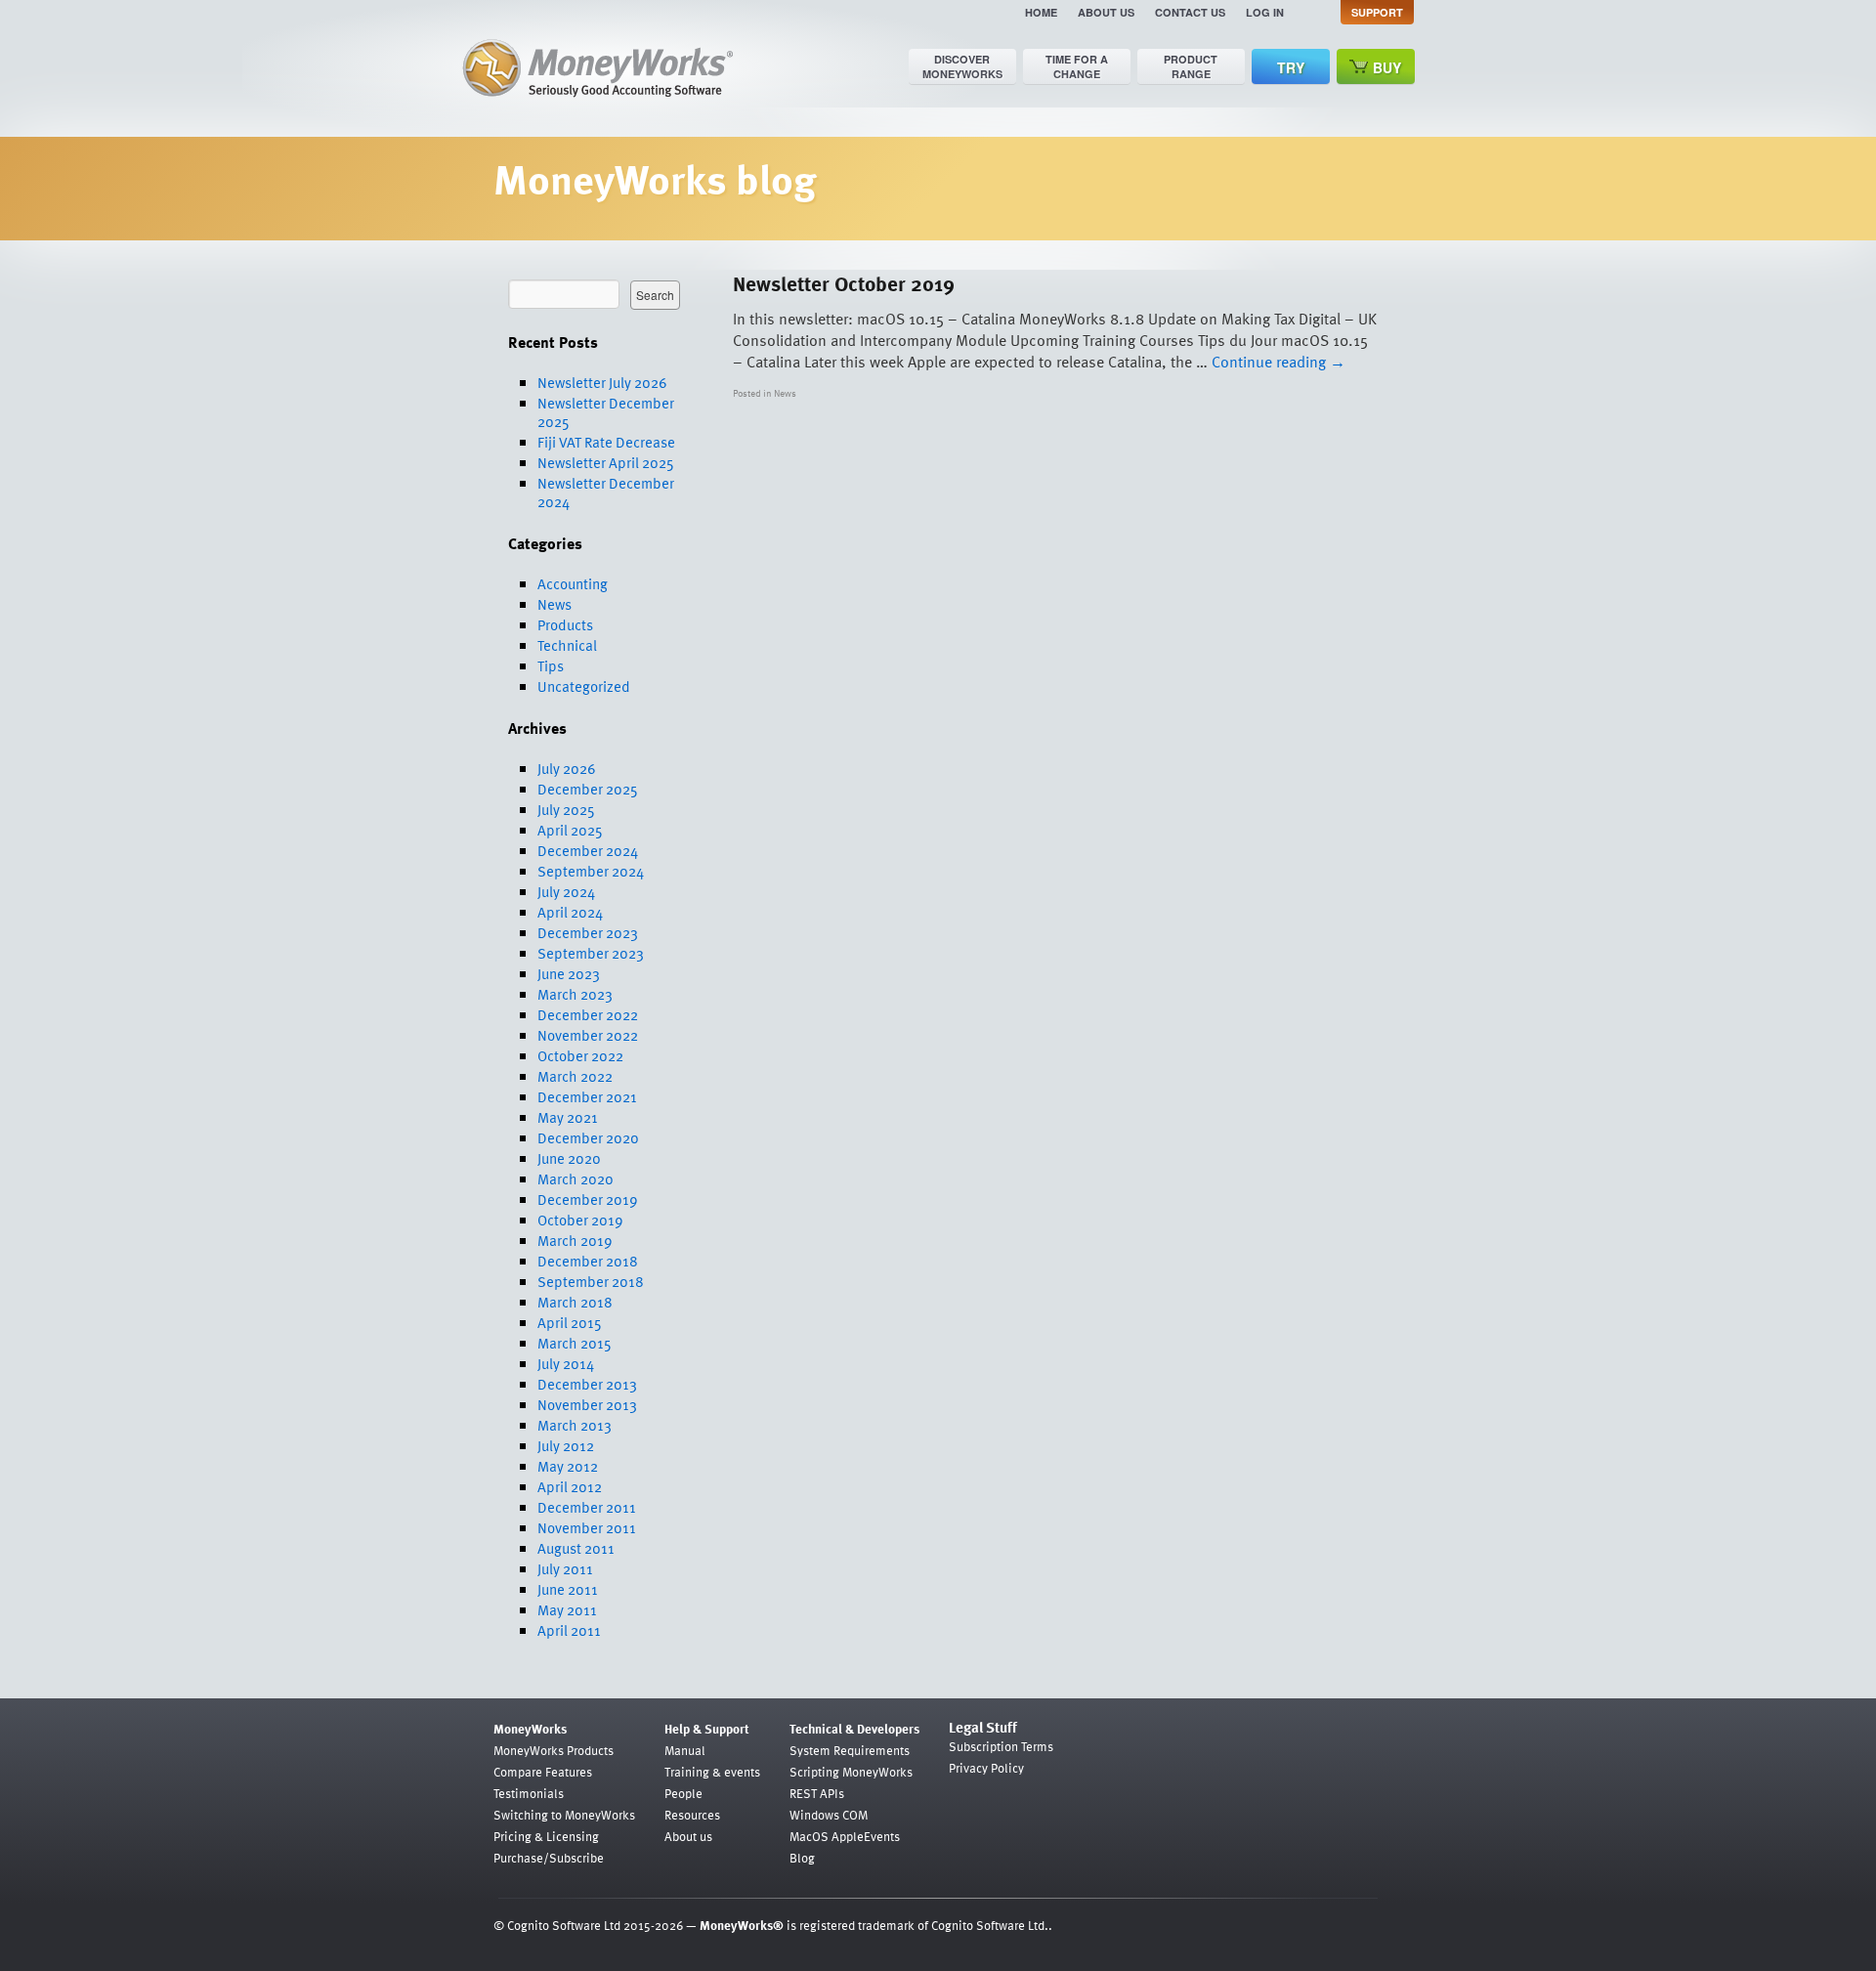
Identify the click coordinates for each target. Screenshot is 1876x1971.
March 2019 (575, 1240)
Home (1041, 12)
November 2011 (587, 1527)
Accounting (573, 583)
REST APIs (817, 1793)
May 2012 (568, 1466)
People (683, 1793)
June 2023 (569, 973)
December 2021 (587, 1096)
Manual (685, 1750)
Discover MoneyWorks (962, 66)
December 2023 (588, 932)
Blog (802, 1858)
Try (1291, 67)
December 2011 (587, 1507)
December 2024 (588, 850)
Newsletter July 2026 (602, 382)
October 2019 (580, 1220)
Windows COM (829, 1815)
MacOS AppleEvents (845, 1836)
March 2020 (576, 1178)
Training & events (712, 1772)
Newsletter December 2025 (606, 412)
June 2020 (569, 1158)
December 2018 (588, 1261)
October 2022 (580, 1055)
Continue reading (1279, 362)
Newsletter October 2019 (844, 283)
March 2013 (575, 1425)
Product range (1191, 66)
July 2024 (566, 891)
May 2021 (568, 1117)
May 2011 (567, 1609)
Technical (567, 645)
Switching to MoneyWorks (564, 1815)
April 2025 (570, 830)
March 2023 (575, 994)
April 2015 (570, 1322)
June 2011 (568, 1589)
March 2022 (575, 1076)
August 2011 (576, 1548)
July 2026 (567, 768)
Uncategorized (584, 686)
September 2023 (591, 953)
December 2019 (588, 1199)
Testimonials (529, 1793)
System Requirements (850, 1750)
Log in (1265, 12)
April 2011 (569, 1630)
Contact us (1190, 12)
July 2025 (566, 809)
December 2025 (588, 789)
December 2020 (588, 1137)
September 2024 (591, 871)
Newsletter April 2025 (606, 462)
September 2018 (591, 1281)
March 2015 (575, 1343)
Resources (692, 1815)
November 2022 (588, 1035)
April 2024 (570, 912)
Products (565, 624)
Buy (1387, 67)
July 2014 (566, 1363)
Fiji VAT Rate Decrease (606, 442)
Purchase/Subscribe (549, 1858)
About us (1106, 12)
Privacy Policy (986, 1768)
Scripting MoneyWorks (851, 1772)
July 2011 (565, 1568)
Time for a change (1077, 66)
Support (1377, 12)
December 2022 (588, 1014)
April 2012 (570, 1486)
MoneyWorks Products (554, 1750)
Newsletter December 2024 (606, 492)
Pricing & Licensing (546, 1836)
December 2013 (587, 1384)
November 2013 (587, 1404)
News (554, 604)
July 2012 (566, 1445)
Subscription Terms (1001, 1746)
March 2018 (575, 1302)
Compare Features (543, 1772)
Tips (551, 665)
